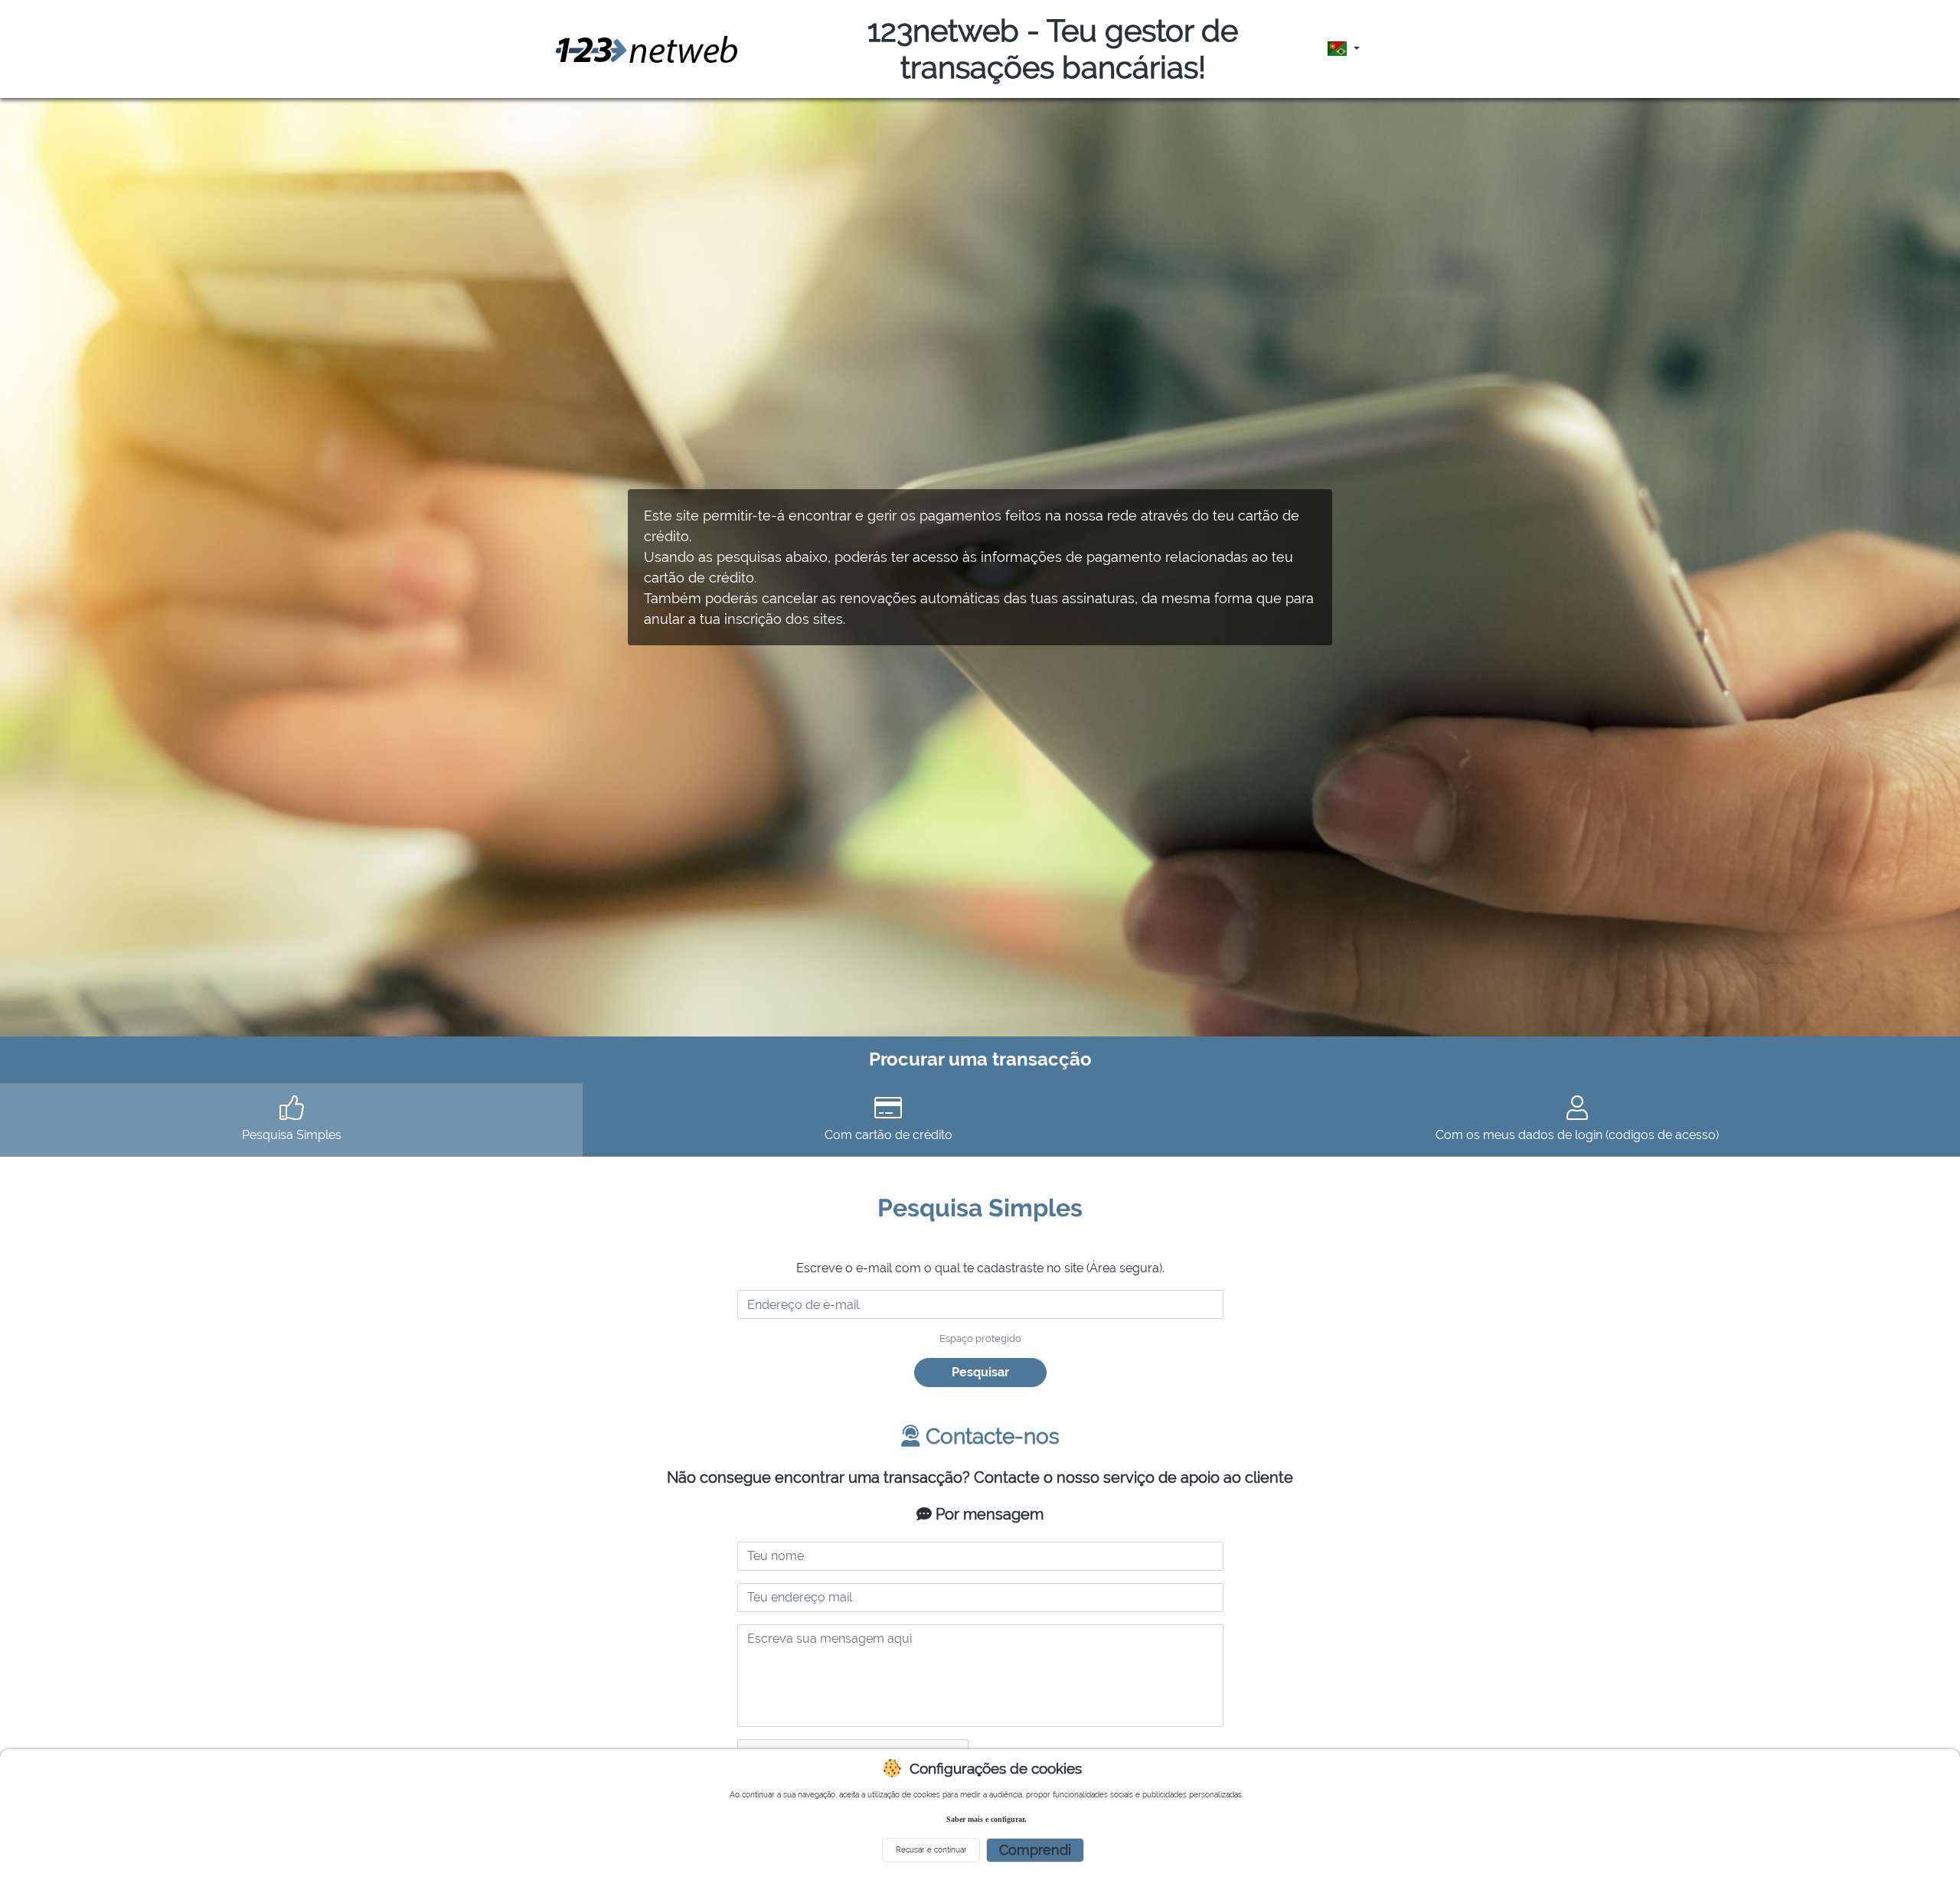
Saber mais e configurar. (987, 1819)
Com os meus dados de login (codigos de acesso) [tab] (1577, 1135)
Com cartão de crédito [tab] (889, 1135)
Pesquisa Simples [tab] (292, 1135)
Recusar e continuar (931, 1850)
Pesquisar (980, 1372)
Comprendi (1035, 1850)
